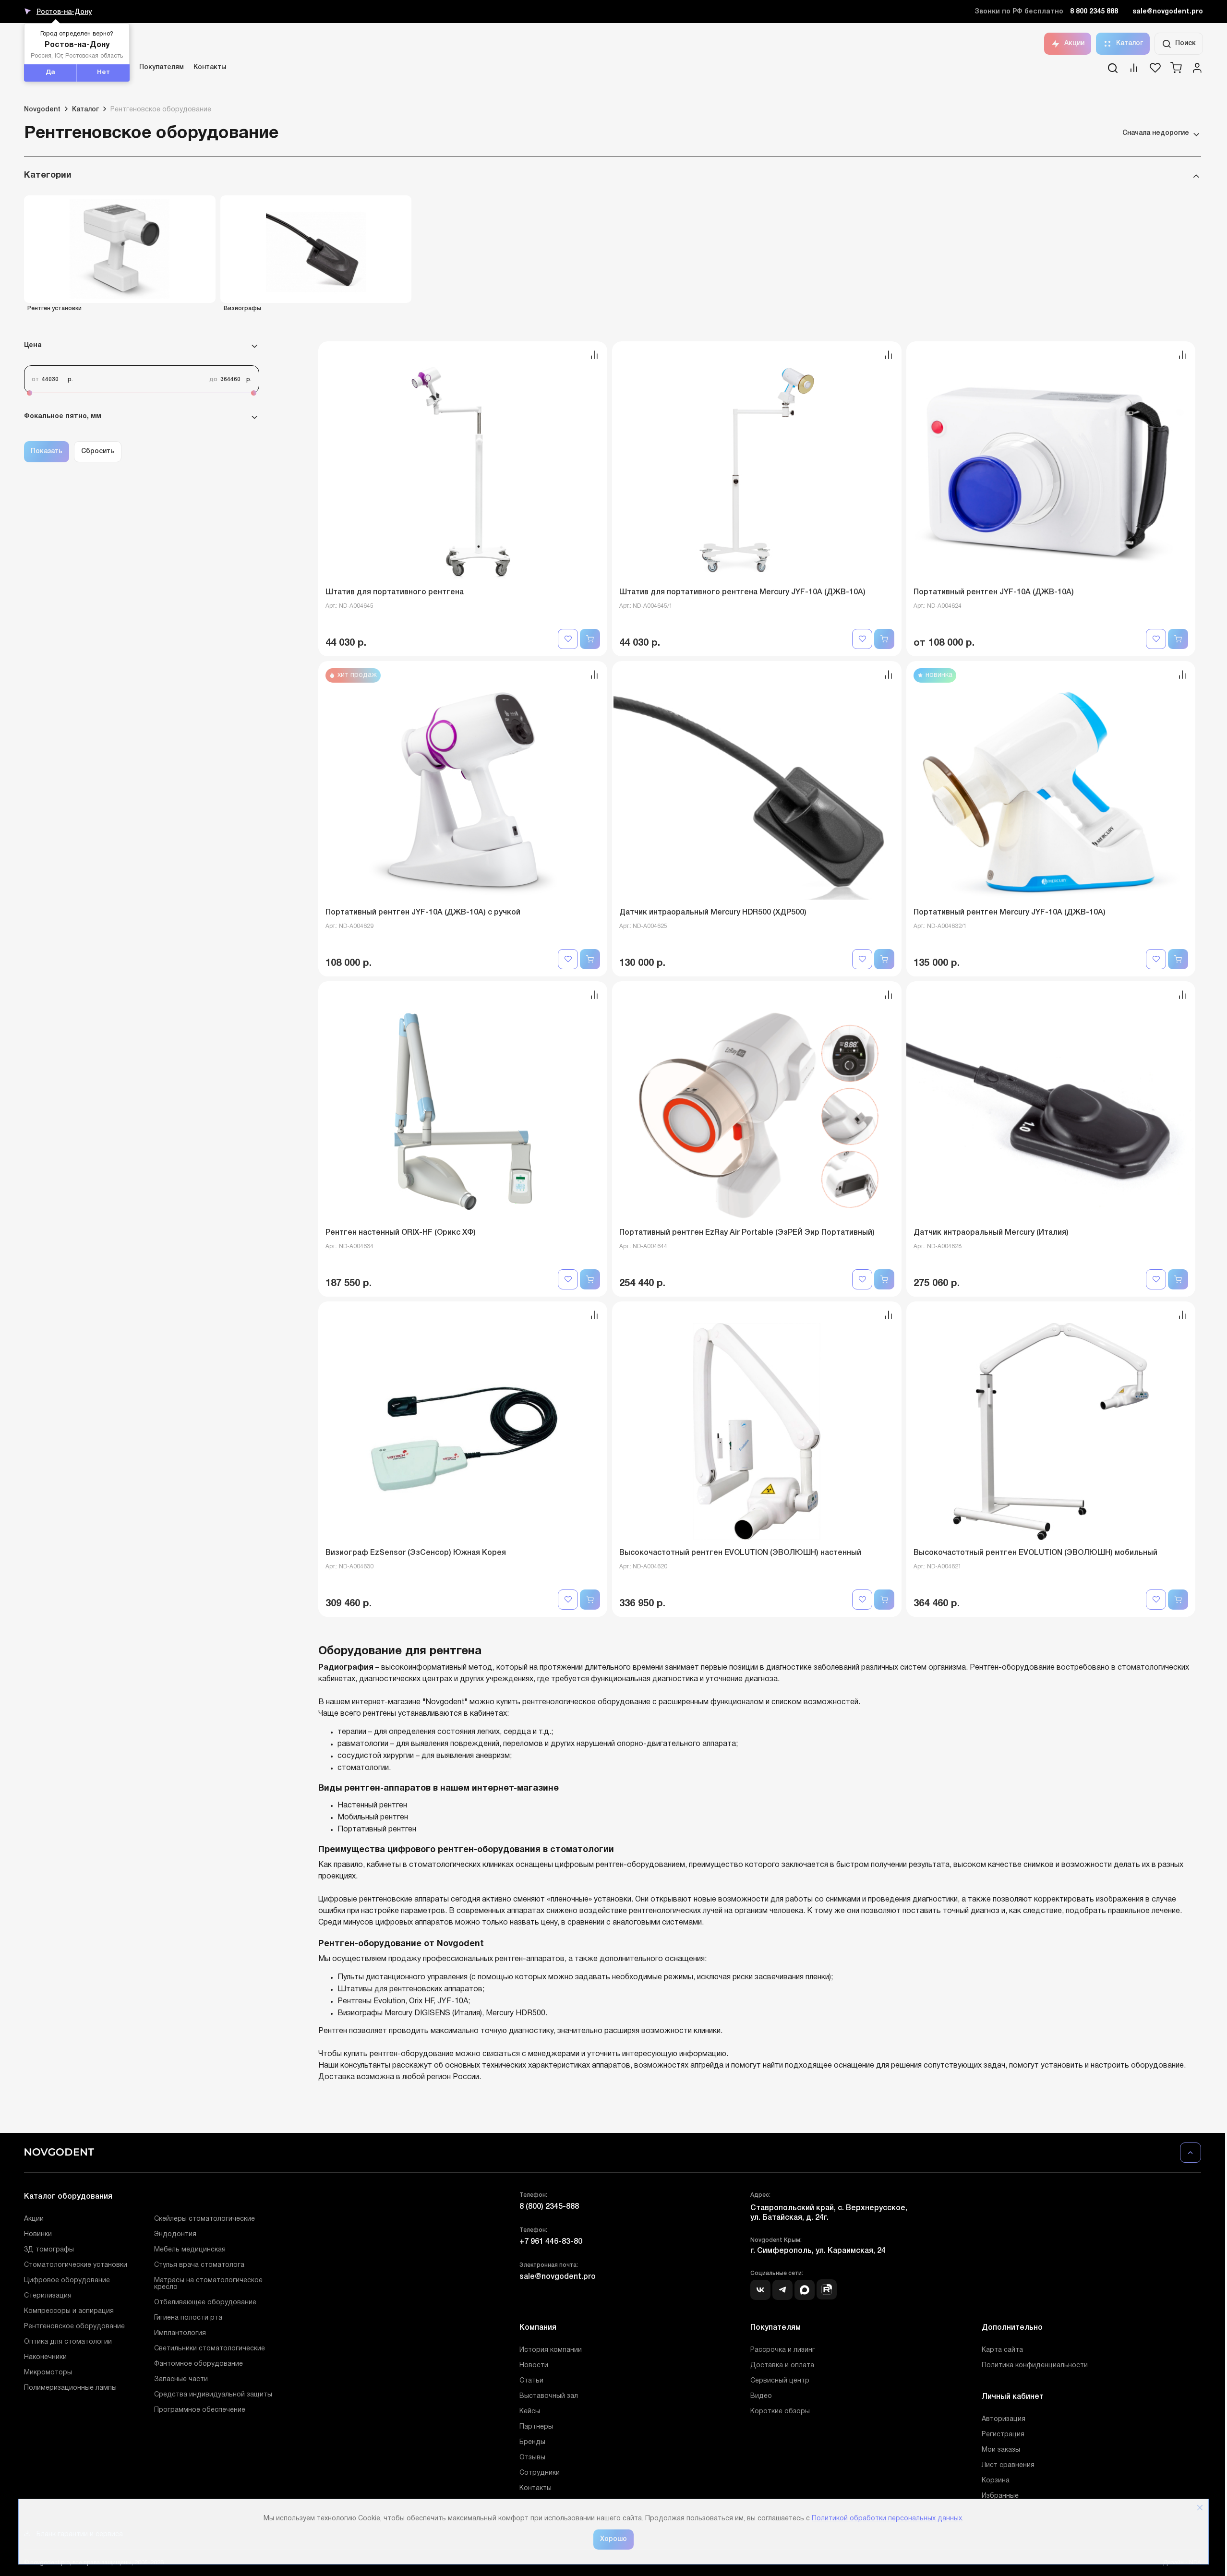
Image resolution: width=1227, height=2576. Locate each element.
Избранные (1000, 2496)
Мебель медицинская (190, 2250)
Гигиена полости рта (188, 2318)
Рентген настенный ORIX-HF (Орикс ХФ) (401, 1233)
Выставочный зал (549, 2396)
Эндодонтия (175, 2234)
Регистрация (1003, 2435)
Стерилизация (48, 2296)
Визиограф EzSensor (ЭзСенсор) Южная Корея (416, 1553)
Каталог (1130, 43)
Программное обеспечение (200, 2410)
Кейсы (530, 2412)
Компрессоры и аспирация (69, 2311)
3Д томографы (49, 2250)
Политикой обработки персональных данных (887, 2519)
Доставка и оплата (782, 2365)
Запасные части (181, 2379)
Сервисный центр (780, 2381)
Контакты (210, 67)
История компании (551, 2350)
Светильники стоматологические (210, 2349)
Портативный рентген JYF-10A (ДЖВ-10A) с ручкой (423, 913)
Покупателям (162, 67)
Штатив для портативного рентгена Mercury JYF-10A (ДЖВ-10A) (742, 592)
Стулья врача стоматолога (199, 2265)
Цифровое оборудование (67, 2281)
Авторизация (1004, 2419)
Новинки (38, 2234)
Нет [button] (103, 72)
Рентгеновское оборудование (74, 2327)
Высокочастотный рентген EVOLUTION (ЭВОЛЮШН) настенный (740, 1553)
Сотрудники (540, 2473)
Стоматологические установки (76, 2265)
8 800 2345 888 (1094, 12)
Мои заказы (1001, 2450)
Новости (534, 2365)
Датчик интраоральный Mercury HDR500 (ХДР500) (713, 913)
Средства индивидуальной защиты (213, 2395)
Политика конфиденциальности (1035, 2365)
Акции (1074, 43)
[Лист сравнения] (1134, 71)
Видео (761, 2396)
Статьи (531, 2381)
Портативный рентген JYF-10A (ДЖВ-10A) (994, 592)
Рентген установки (54, 308)
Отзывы (532, 2458)
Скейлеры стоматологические (204, 2219)
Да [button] (50, 72)
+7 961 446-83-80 (551, 2242)
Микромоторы (48, 2373)
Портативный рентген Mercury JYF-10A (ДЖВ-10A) (1010, 913)
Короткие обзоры (780, 2412)
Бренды (532, 2442)
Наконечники (45, 2357)
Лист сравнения (1008, 2465)
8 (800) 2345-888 (549, 2207)
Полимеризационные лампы (70, 2388)
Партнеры (536, 2427)
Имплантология (180, 2333)
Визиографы (242, 308)
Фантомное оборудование (198, 2364)
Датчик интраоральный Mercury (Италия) (991, 1233)
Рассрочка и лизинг (783, 2350)
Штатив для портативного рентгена (395, 592)
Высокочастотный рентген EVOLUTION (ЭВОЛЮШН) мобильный (1035, 1553)
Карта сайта (1002, 2350)
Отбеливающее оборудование (205, 2303)
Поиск (1185, 43)
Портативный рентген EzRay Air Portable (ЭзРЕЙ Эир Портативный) (747, 1233)
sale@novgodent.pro (1168, 12)
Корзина (996, 2481)
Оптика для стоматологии (68, 2342)
